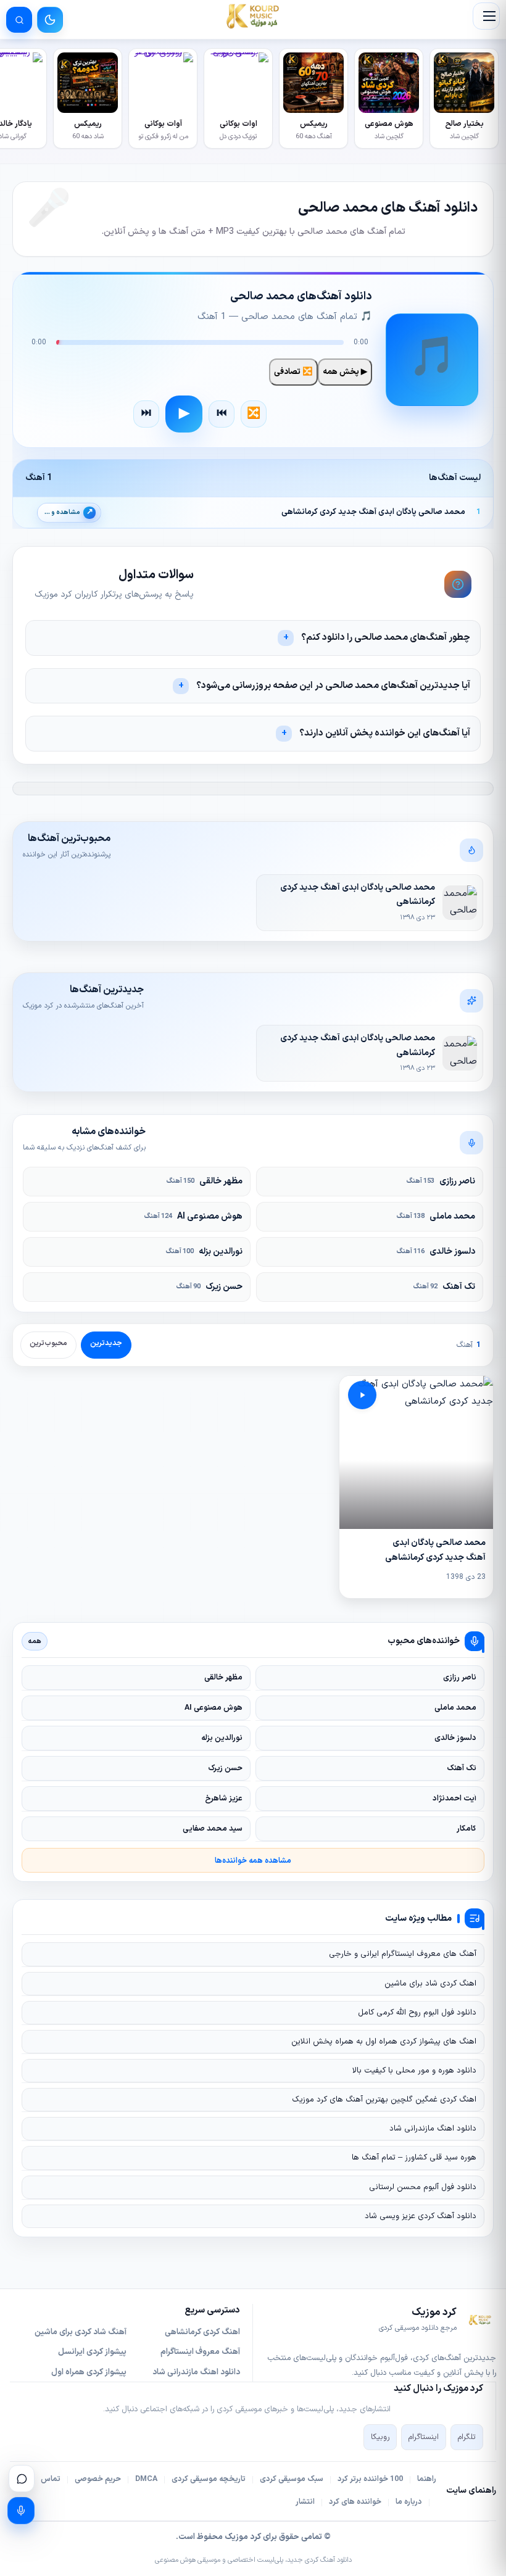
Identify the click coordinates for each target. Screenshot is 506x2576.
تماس (51, 2479)
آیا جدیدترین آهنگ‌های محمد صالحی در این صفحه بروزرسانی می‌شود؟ (333, 686)
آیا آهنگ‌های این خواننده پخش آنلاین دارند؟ (385, 733)
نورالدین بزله (204, 1252)
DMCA (146, 2479)
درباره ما (409, 2502)
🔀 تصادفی (293, 372)
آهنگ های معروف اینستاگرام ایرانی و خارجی (403, 1954)
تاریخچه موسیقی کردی (209, 2479)
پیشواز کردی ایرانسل (92, 2352)
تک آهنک (444, 1287)
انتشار (305, 2502)
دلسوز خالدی (436, 1252)
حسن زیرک (209, 1287)
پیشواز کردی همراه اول (89, 2372)
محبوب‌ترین (48, 1343)
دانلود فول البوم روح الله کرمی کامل (417, 2013)
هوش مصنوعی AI (193, 1216)
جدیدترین (106, 1343)
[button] (486, 16)
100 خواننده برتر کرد (370, 2479)
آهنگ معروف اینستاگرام (200, 2352)
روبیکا (380, 2437)
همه (35, 1641)
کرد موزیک (243, 2537)
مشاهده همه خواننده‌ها (253, 1861)
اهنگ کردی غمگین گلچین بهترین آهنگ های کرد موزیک (384, 2100)
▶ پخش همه (345, 372)
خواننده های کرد (355, 2502)
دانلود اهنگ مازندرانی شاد (433, 2129)
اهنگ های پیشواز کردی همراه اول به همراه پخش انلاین (384, 2042)
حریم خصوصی (98, 2479)
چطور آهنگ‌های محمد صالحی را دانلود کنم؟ (386, 638)
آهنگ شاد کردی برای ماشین (81, 2332)
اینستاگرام (424, 2437)
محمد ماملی (436, 1216)
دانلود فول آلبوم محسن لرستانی (423, 2187)
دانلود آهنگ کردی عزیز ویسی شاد (421, 2216)
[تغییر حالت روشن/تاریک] (50, 20)
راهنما (427, 2479)
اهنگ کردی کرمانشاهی (202, 2332)
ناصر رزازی (441, 1181)
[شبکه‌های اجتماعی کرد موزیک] (22, 2479)
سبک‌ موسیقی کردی (292, 2479)
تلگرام (467, 2437)
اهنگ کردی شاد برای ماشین (430, 1984)
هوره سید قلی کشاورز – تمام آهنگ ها (414, 2158)
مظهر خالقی (205, 1181)
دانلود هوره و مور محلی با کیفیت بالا (414, 2071)
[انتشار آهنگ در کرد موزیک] (21, 2511)
